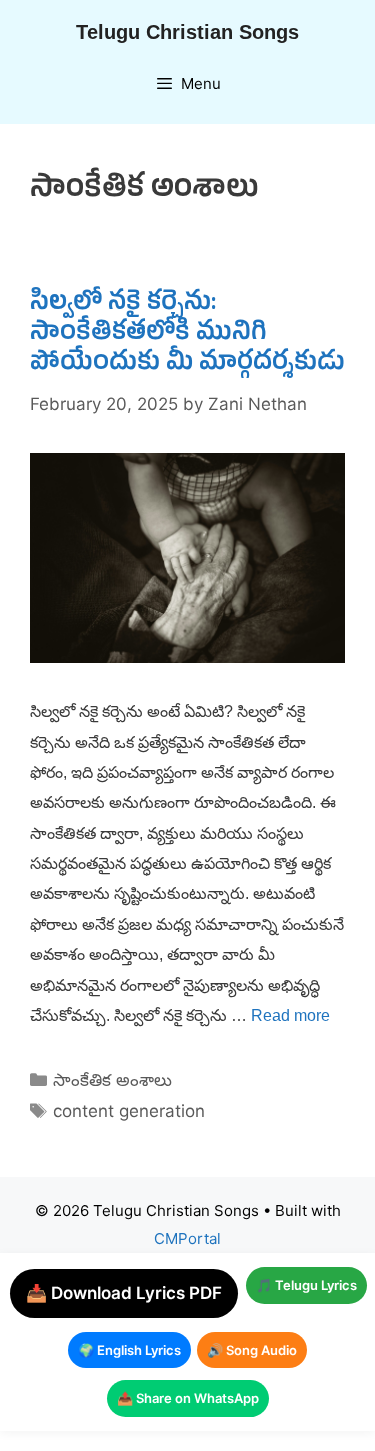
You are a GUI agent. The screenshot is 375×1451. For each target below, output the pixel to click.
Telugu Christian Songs (187, 32)
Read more (290, 1015)
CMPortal (187, 1238)
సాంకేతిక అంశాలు (112, 1080)
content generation (129, 1111)
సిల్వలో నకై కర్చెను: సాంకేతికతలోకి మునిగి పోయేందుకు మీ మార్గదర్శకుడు (187, 335)
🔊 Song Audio (252, 1350)
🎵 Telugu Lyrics (306, 1285)
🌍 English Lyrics (129, 1350)
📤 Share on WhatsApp (188, 1398)
